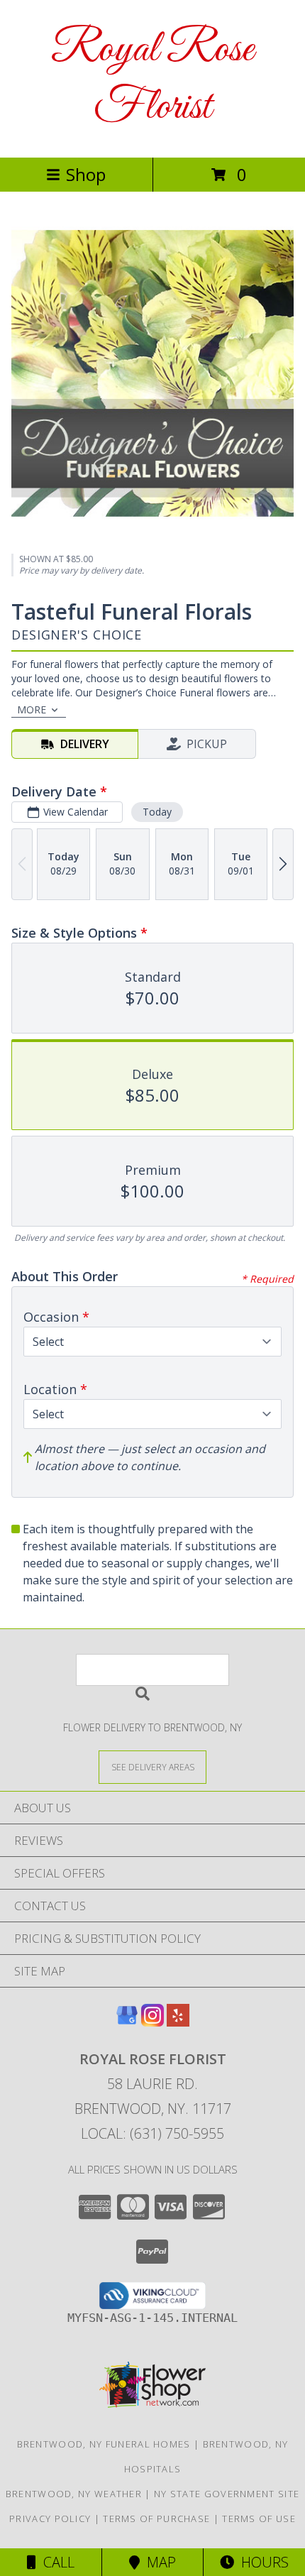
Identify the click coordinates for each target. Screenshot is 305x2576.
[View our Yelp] (178, 2022)
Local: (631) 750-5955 (152, 2133)
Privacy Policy (50, 2519)
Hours (261, 2562)
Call (55, 2562)
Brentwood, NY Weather (74, 2494)
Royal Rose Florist (152, 79)
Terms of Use (259, 2519)
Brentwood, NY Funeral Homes (104, 2444)
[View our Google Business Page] (127, 2022)
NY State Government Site (227, 2494)
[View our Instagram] (152, 2022)
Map (158, 2562)
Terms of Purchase (156, 2519)
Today (157, 812)
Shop (86, 174)
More (32, 709)
